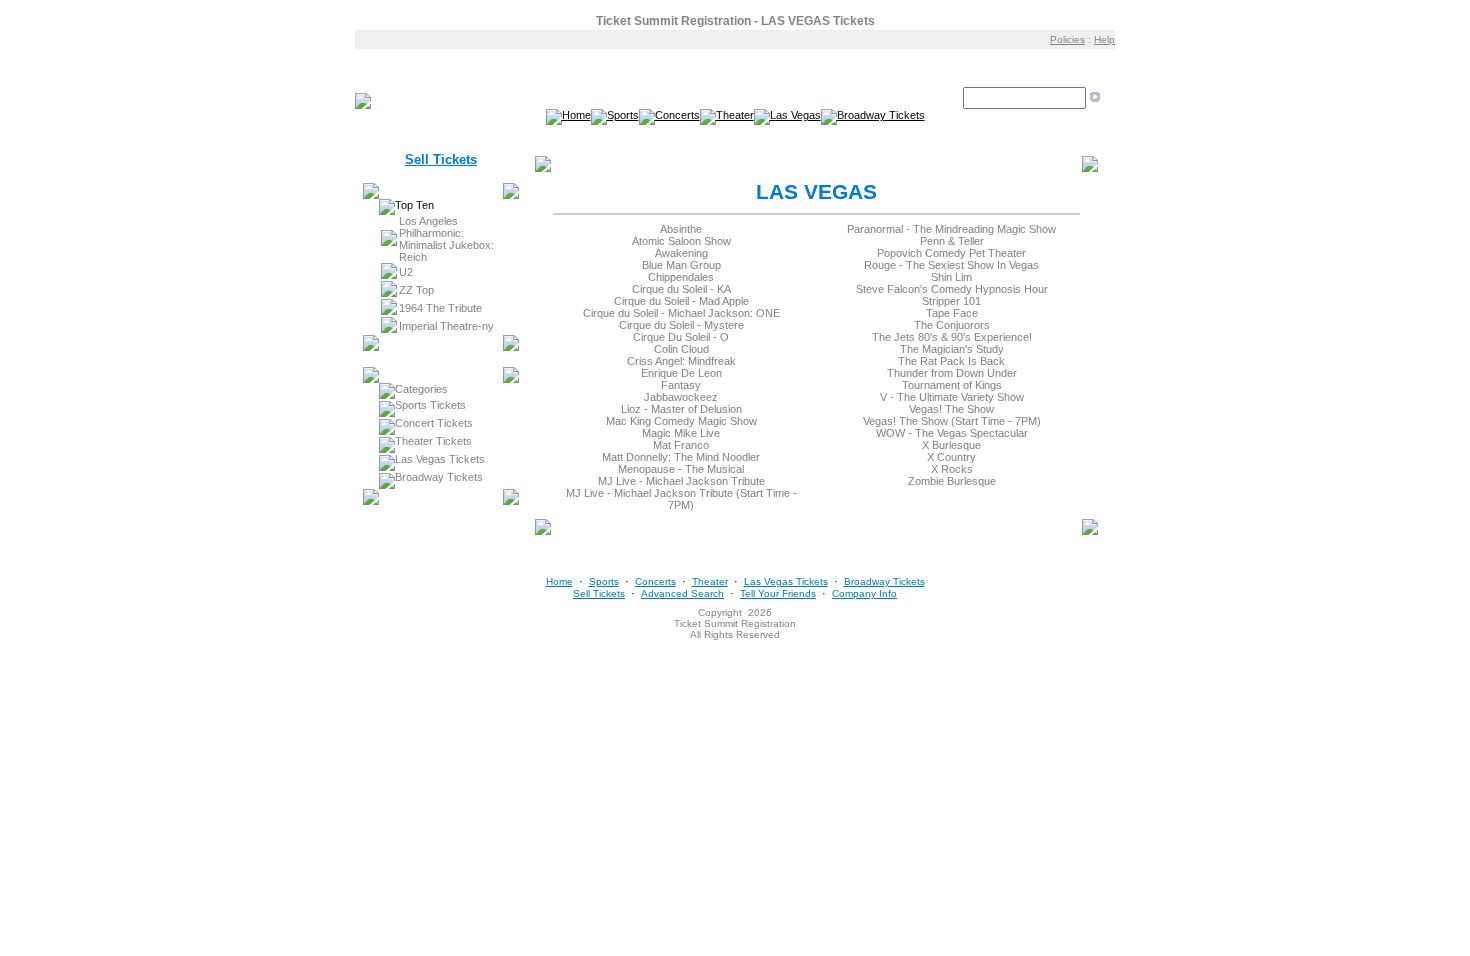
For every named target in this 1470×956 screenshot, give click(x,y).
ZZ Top (416, 290)
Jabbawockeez (681, 397)
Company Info (864, 593)
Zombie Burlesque (952, 481)
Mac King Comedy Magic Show (681, 421)
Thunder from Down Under (952, 373)
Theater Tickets (433, 441)
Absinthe (681, 229)
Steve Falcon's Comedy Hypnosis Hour (952, 289)
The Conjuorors (952, 325)
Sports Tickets (430, 405)
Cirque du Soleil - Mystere (681, 325)
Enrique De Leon (681, 373)
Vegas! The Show (951, 409)
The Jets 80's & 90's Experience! (952, 337)
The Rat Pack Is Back (951, 361)
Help (1104, 39)
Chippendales (681, 277)
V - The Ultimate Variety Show (952, 397)
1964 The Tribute (440, 308)
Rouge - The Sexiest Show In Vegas (951, 265)
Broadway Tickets (439, 477)
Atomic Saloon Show (681, 241)
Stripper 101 (951, 301)
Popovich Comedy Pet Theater (951, 253)
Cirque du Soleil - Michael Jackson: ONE (681, 313)
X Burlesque (951, 445)
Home (559, 581)
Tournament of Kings (952, 385)
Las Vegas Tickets (440, 459)
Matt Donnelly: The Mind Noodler (681, 457)
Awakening (681, 253)
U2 (406, 272)
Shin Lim (951, 277)
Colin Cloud (681, 349)
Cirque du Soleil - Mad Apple (681, 301)
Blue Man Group (681, 265)
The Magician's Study (952, 349)
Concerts (655, 581)
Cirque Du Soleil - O (681, 337)
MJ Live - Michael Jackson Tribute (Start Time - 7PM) (681, 499)
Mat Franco (681, 445)
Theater (710, 581)
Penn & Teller (952, 241)
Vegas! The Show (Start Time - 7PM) (952, 421)
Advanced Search (682, 593)
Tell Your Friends (778, 593)
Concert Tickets (434, 423)
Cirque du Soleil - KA (681, 289)
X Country (951, 457)
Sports (604, 581)
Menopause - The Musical (681, 469)
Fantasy (681, 385)
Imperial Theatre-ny (446, 326)
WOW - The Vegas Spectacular (952, 433)
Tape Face (952, 313)
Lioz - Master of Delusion (681, 409)
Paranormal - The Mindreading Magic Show (951, 229)
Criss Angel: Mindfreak (681, 361)
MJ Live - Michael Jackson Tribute (681, 481)
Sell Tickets (441, 159)
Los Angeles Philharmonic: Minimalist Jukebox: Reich (446, 239)
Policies (1067, 39)
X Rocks (952, 469)
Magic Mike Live (681, 433)
